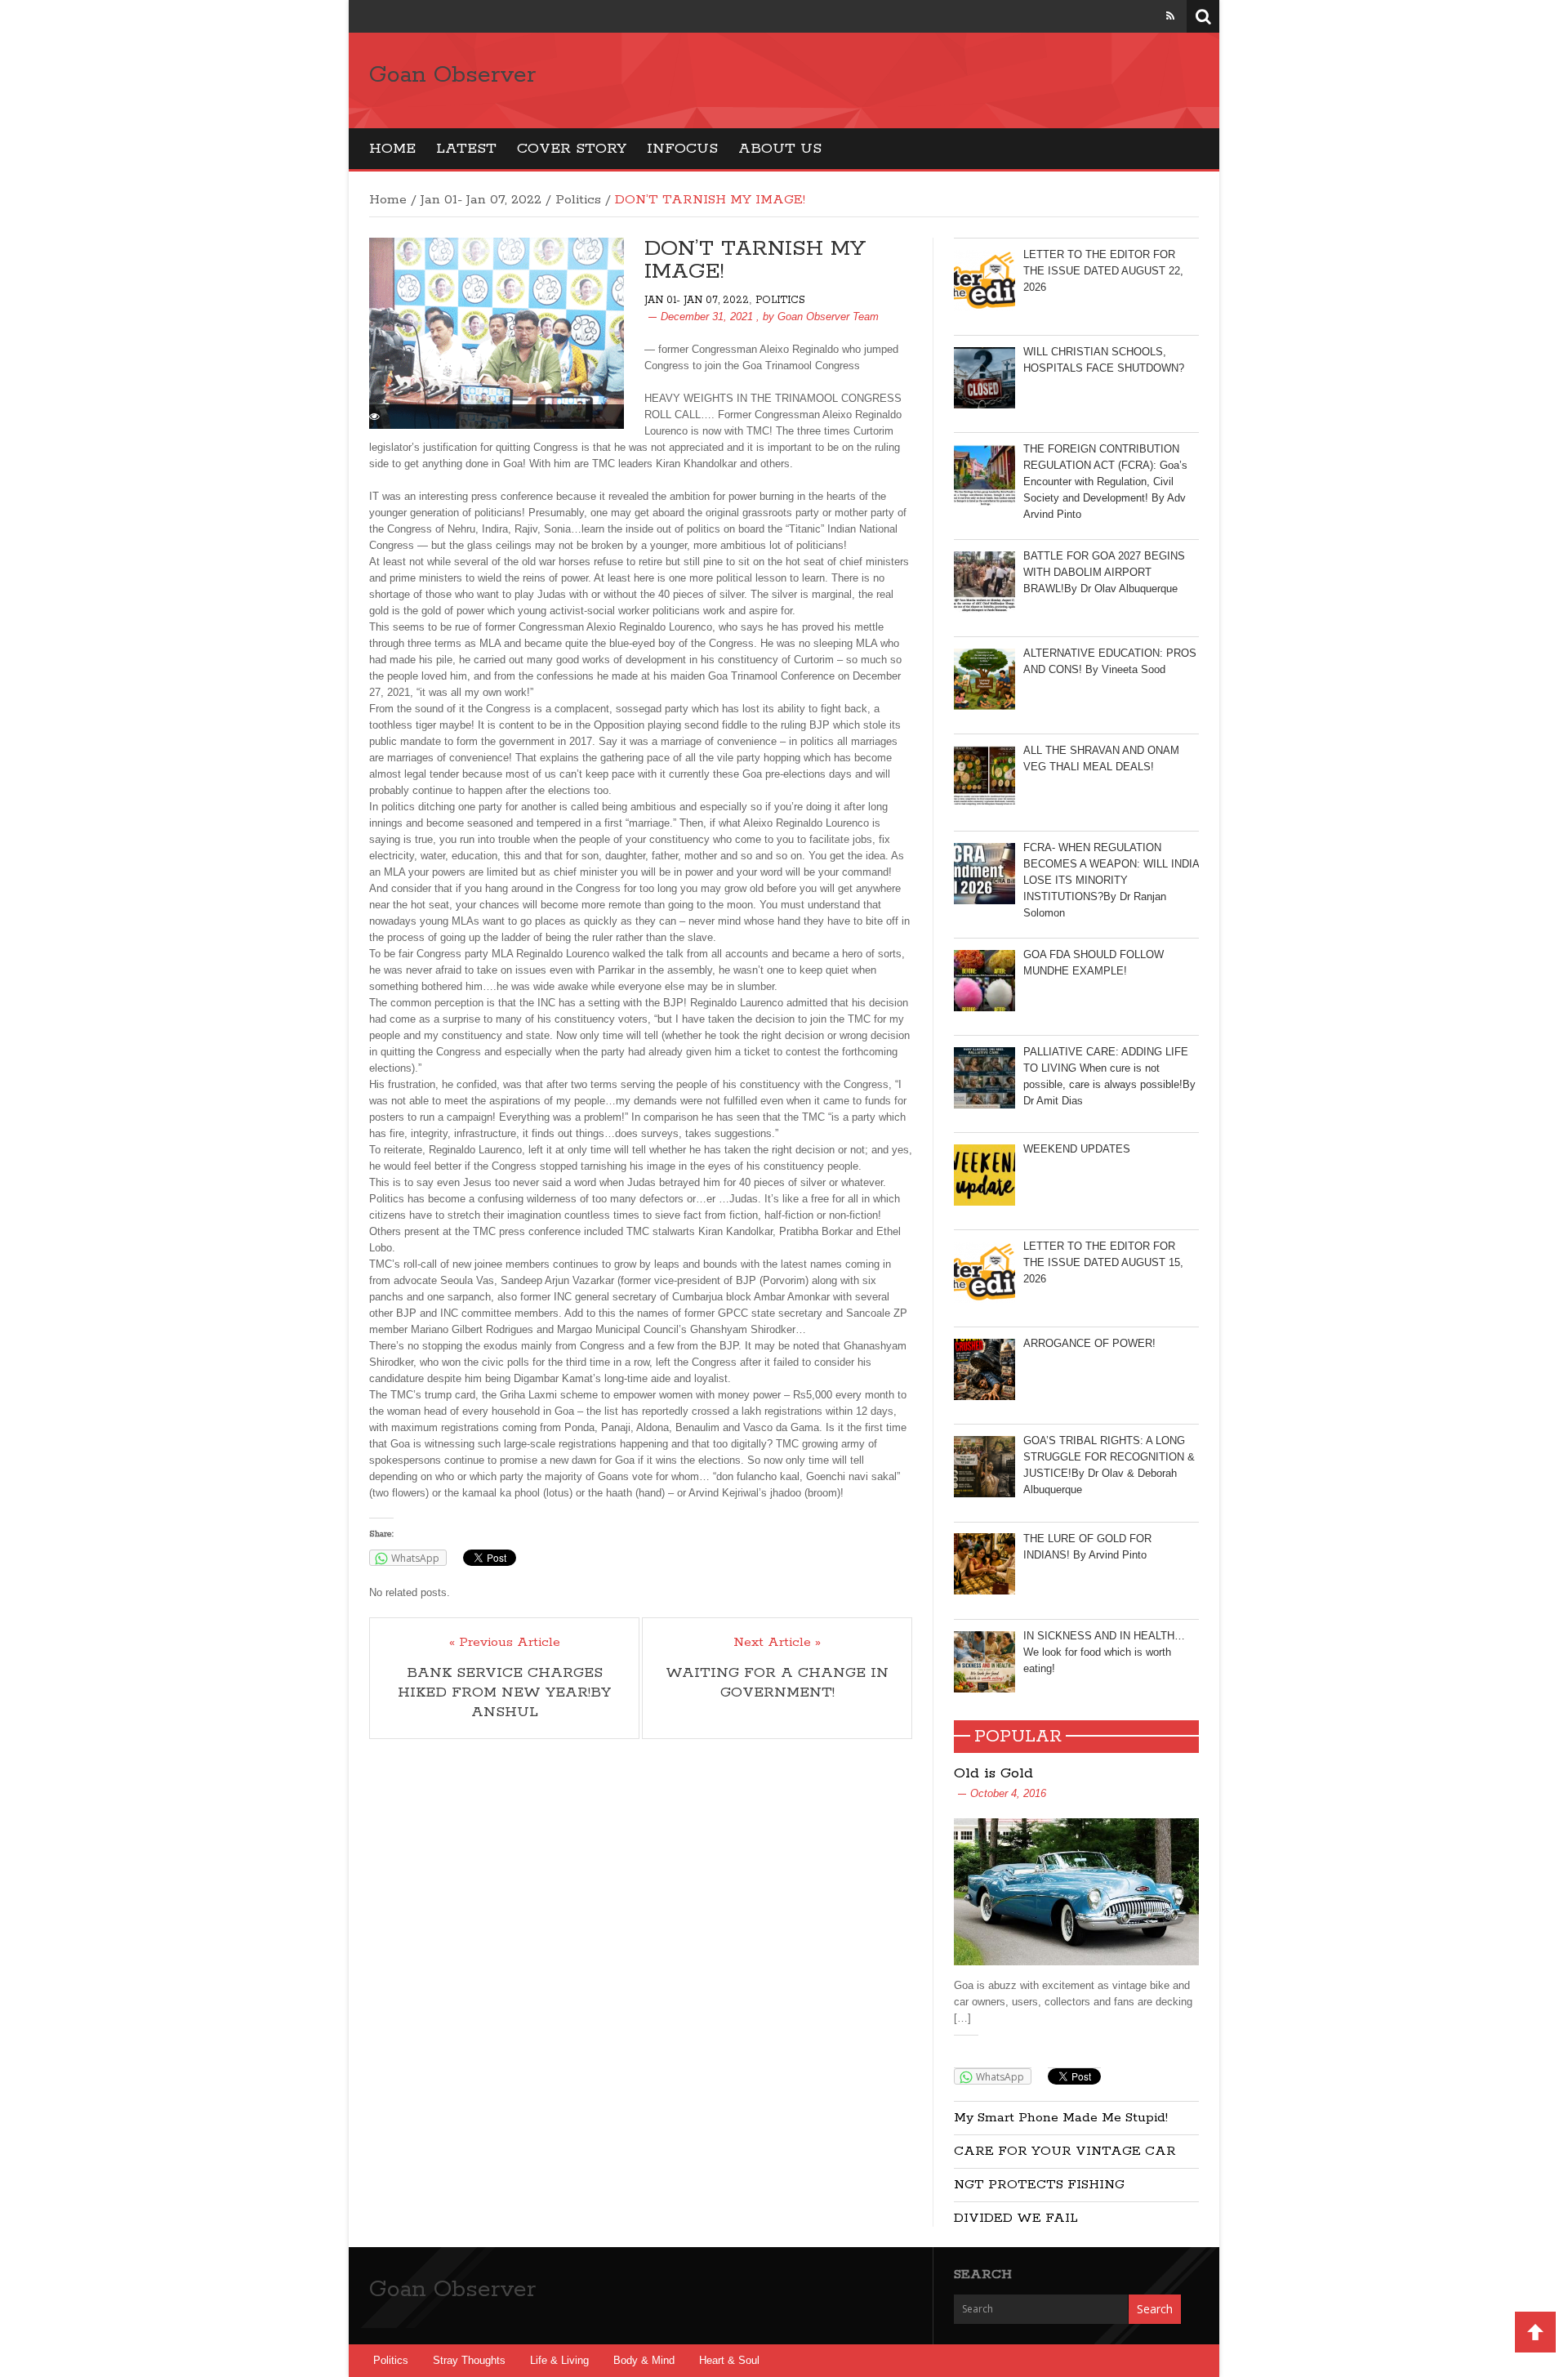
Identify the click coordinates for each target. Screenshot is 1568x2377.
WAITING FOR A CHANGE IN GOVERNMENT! (777, 1683)
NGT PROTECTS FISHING (1039, 2185)
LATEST (466, 149)
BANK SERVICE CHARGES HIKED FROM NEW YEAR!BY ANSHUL (504, 1692)
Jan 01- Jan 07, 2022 (481, 200)
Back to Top (1535, 2332)
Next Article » (777, 1643)
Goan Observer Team (828, 317)
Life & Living (559, 2360)
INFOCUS (682, 149)
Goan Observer (452, 75)
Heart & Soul (729, 2360)
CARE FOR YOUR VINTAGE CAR (1065, 2151)
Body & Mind (644, 2360)
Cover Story (572, 149)
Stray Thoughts (469, 2360)
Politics (578, 200)
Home (392, 149)
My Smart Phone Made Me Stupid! (1061, 2118)
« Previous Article (505, 1643)
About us (780, 149)
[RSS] (1170, 16)
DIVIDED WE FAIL (1016, 2218)
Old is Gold (993, 1773)
